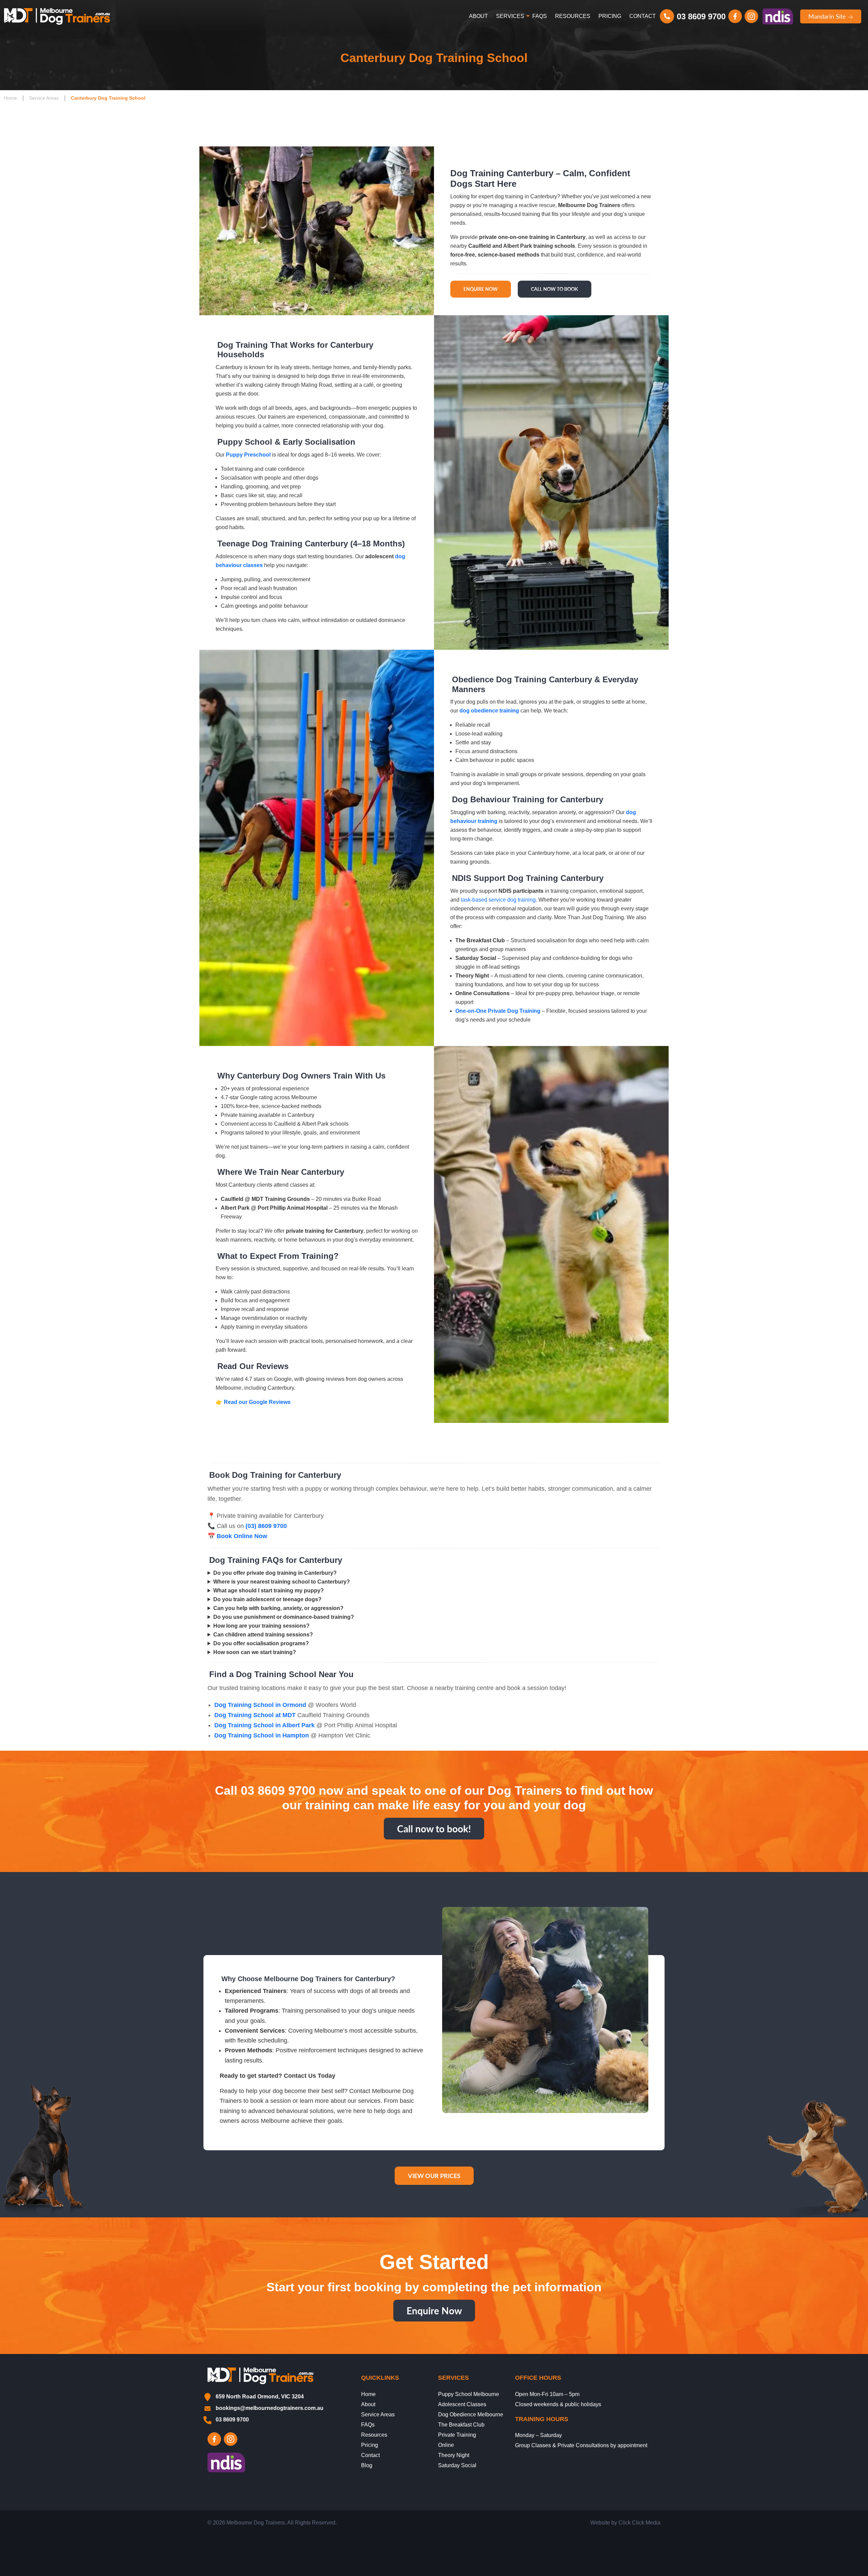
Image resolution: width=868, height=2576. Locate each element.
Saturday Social (457, 2465)
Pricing (610, 16)
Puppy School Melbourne (469, 2394)
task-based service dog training (498, 900)
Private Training (457, 2435)
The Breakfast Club (461, 2425)
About (478, 16)
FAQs (540, 16)
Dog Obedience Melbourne (471, 2414)
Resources (573, 16)
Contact (643, 16)
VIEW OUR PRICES (434, 2176)
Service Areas (44, 98)
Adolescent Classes (462, 2404)
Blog (367, 2465)
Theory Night (454, 2455)
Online (446, 2445)
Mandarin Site (828, 16)
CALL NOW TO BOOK (555, 289)
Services (510, 16)
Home (11, 98)
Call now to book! (434, 1829)
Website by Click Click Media (625, 2523)
